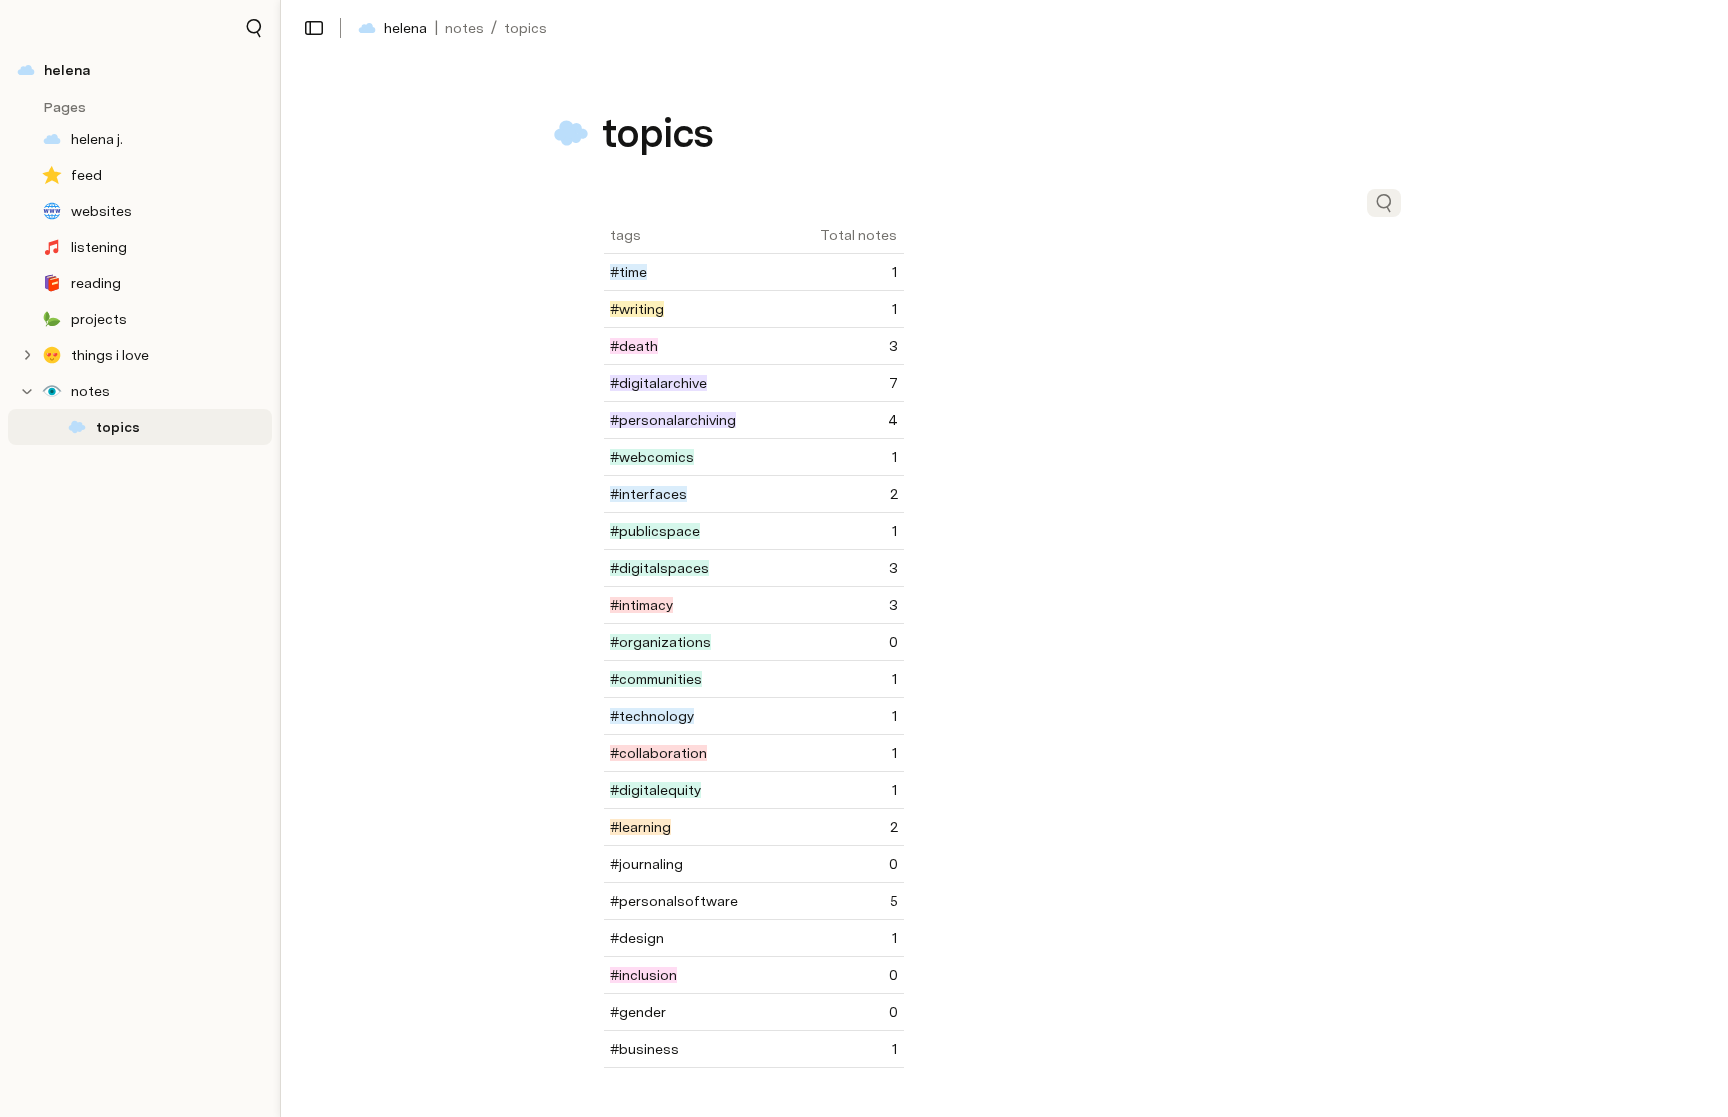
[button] (254, 28)
